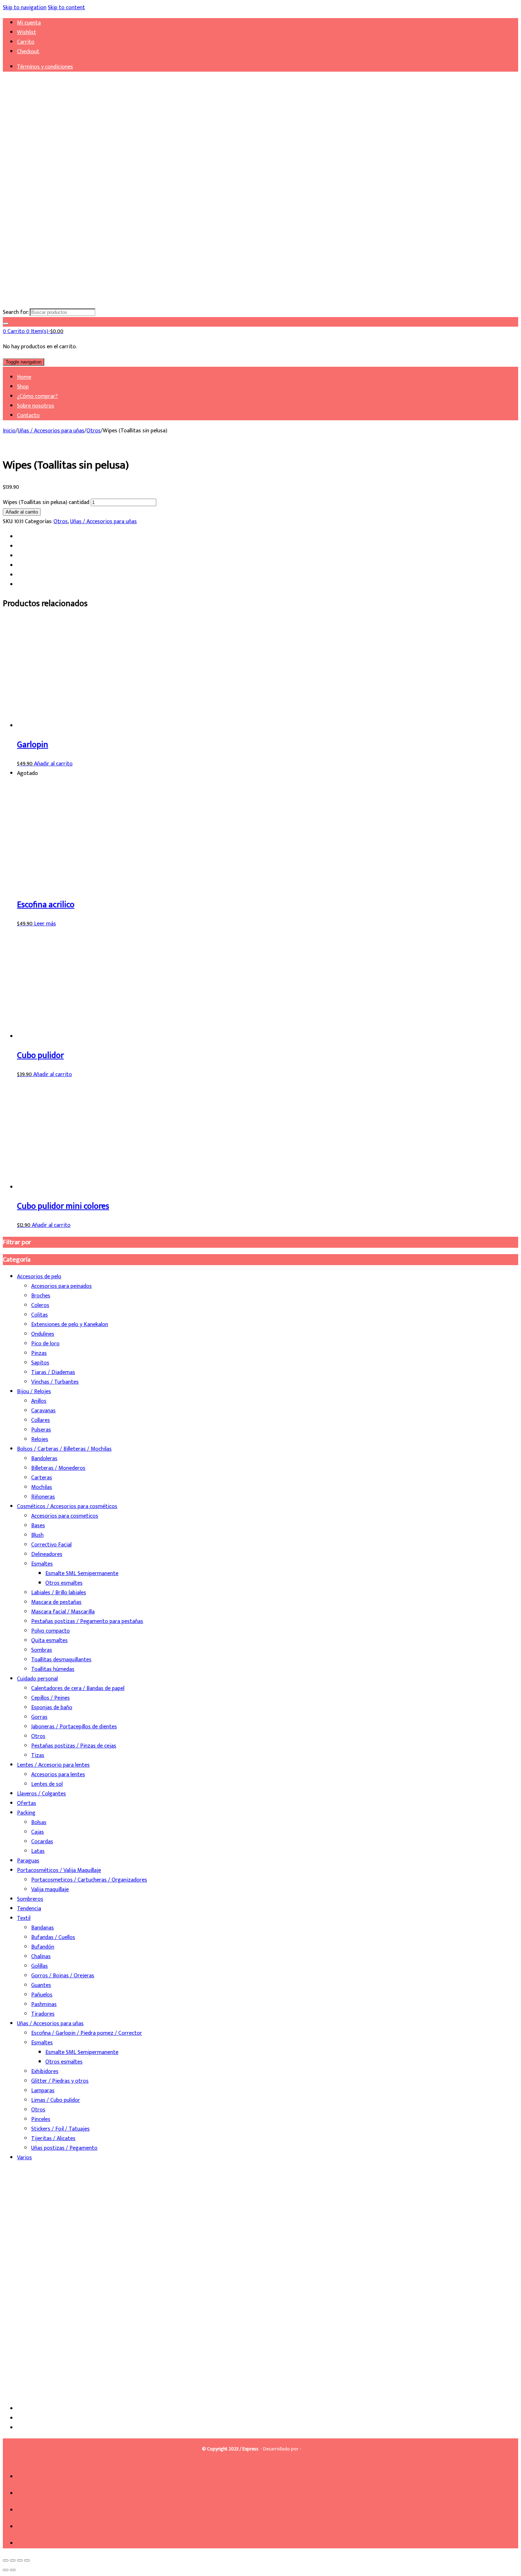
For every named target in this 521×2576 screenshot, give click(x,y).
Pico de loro (45, 1344)
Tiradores (43, 2014)
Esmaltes (42, 1564)
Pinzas (39, 1353)
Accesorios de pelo (39, 1277)
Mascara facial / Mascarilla (63, 1612)
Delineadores (47, 1554)
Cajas (38, 1832)
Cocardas (42, 1842)
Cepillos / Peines (51, 1698)
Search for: (16, 312)
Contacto (28, 416)
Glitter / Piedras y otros (60, 2081)
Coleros (40, 1305)
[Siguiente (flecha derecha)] (13, 2570)
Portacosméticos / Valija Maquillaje (59, 1870)
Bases (38, 1526)
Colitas (40, 1315)
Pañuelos (42, 1995)
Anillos (39, 1401)
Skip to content (66, 8)
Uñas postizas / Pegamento (64, 2148)
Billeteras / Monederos (58, 1468)
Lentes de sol (47, 1784)
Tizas (38, 1755)
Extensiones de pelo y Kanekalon (70, 1325)
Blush (37, 1535)
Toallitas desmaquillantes (61, 1660)
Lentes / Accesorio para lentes (53, 1765)
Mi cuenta (29, 23)
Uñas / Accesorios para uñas (51, 431)
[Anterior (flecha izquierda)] (6, 2570)
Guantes (41, 1985)
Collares (41, 1420)
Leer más (45, 924)
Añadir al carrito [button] (53, 764)
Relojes (40, 1439)
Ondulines (43, 1334)
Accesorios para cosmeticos (65, 1516)
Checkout (28, 52)
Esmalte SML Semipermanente (82, 1574)
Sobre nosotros (36, 406)
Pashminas (44, 2004)
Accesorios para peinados (61, 1286)
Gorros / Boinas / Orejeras (63, 1976)
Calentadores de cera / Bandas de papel (78, 1688)
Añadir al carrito (22, 512)
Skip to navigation (25, 8)
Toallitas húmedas (53, 1669)
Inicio (9, 431)
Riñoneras (43, 1497)
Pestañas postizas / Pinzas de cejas (74, 1746)
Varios (24, 2158)
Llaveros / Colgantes (41, 1794)
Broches (41, 1296)
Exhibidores (45, 2071)
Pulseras (41, 1430)
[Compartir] (20, 2560)
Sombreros (30, 1899)
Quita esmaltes (49, 1641)
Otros (94, 431)
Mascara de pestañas (56, 1602)
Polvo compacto (51, 1631)
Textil (24, 1918)
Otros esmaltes (64, 1583)
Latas (38, 1851)
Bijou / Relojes (34, 1392)
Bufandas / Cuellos (53, 1937)
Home (24, 377)
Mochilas (42, 1487)
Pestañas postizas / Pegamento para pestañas (87, 1621)
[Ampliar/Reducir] (6, 2560)
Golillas (40, 1966)
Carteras (42, 1478)
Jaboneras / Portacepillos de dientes (74, 1727)
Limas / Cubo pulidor (56, 2100)
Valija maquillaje (50, 1890)
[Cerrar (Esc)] (27, 2560)
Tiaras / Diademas (53, 1372)
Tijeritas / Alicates (53, 2139)
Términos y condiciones (45, 67)
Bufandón (43, 1947)
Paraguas (28, 1861)
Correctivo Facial (51, 1545)
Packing (26, 1813)
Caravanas (43, 1411)
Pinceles (41, 2119)
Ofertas (27, 1803)
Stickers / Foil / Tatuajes (60, 2129)
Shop (23, 387)
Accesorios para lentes (58, 1775)
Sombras (42, 1650)
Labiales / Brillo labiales (59, 1593)
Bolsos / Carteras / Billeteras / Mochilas (64, 1449)
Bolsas (39, 1822)
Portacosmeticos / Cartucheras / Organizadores (89, 1880)
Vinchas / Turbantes (55, 1382)
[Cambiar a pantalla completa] (13, 2560)
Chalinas (41, 1957)
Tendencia (29, 1909)
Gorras (39, 1717)
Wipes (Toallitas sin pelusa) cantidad (46, 502)
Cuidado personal (37, 1679)
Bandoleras (44, 1459)
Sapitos (40, 1363)
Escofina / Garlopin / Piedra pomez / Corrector (87, 2033)
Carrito (26, 42)
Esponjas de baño (52, 1708)
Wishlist (27, 32)
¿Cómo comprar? (37, 396)
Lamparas (43, 2091)
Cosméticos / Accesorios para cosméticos (67, 1506)
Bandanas (43, 1928)
